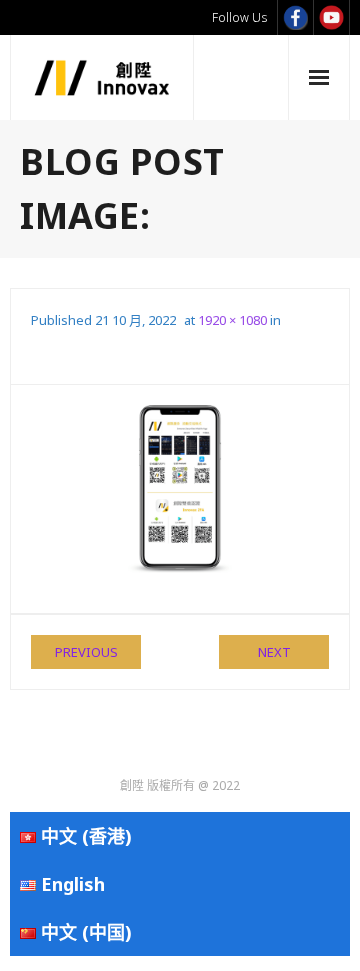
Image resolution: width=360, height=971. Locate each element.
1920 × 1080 (232, 320)
